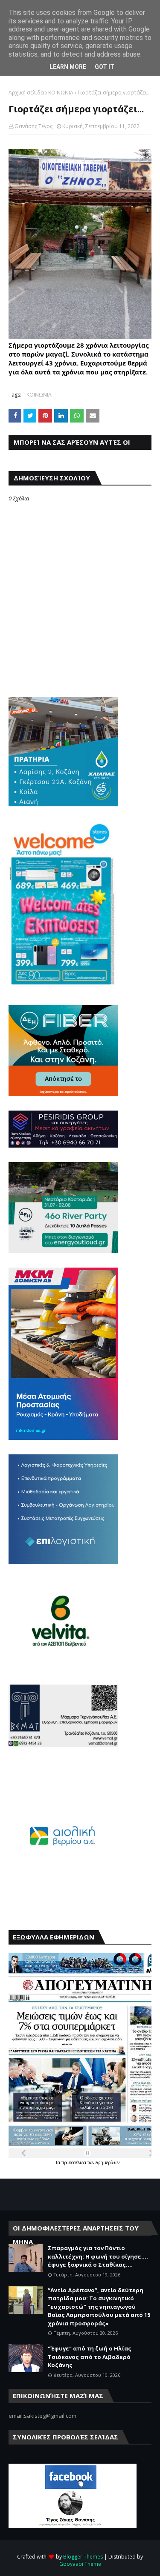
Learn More (68, 67)
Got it (105, 67)
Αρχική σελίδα (26, 93)
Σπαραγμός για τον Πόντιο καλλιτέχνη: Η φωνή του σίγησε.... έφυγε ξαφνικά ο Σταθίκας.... (98, 2256)
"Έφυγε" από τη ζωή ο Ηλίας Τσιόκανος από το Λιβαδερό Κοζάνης (90, 2357)
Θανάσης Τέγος (33, 126)
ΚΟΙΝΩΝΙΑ (61, 93)
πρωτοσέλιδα (74, 2162)
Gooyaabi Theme (80, 2564)
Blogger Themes (83, 2557)
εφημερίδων (108, 2162)
